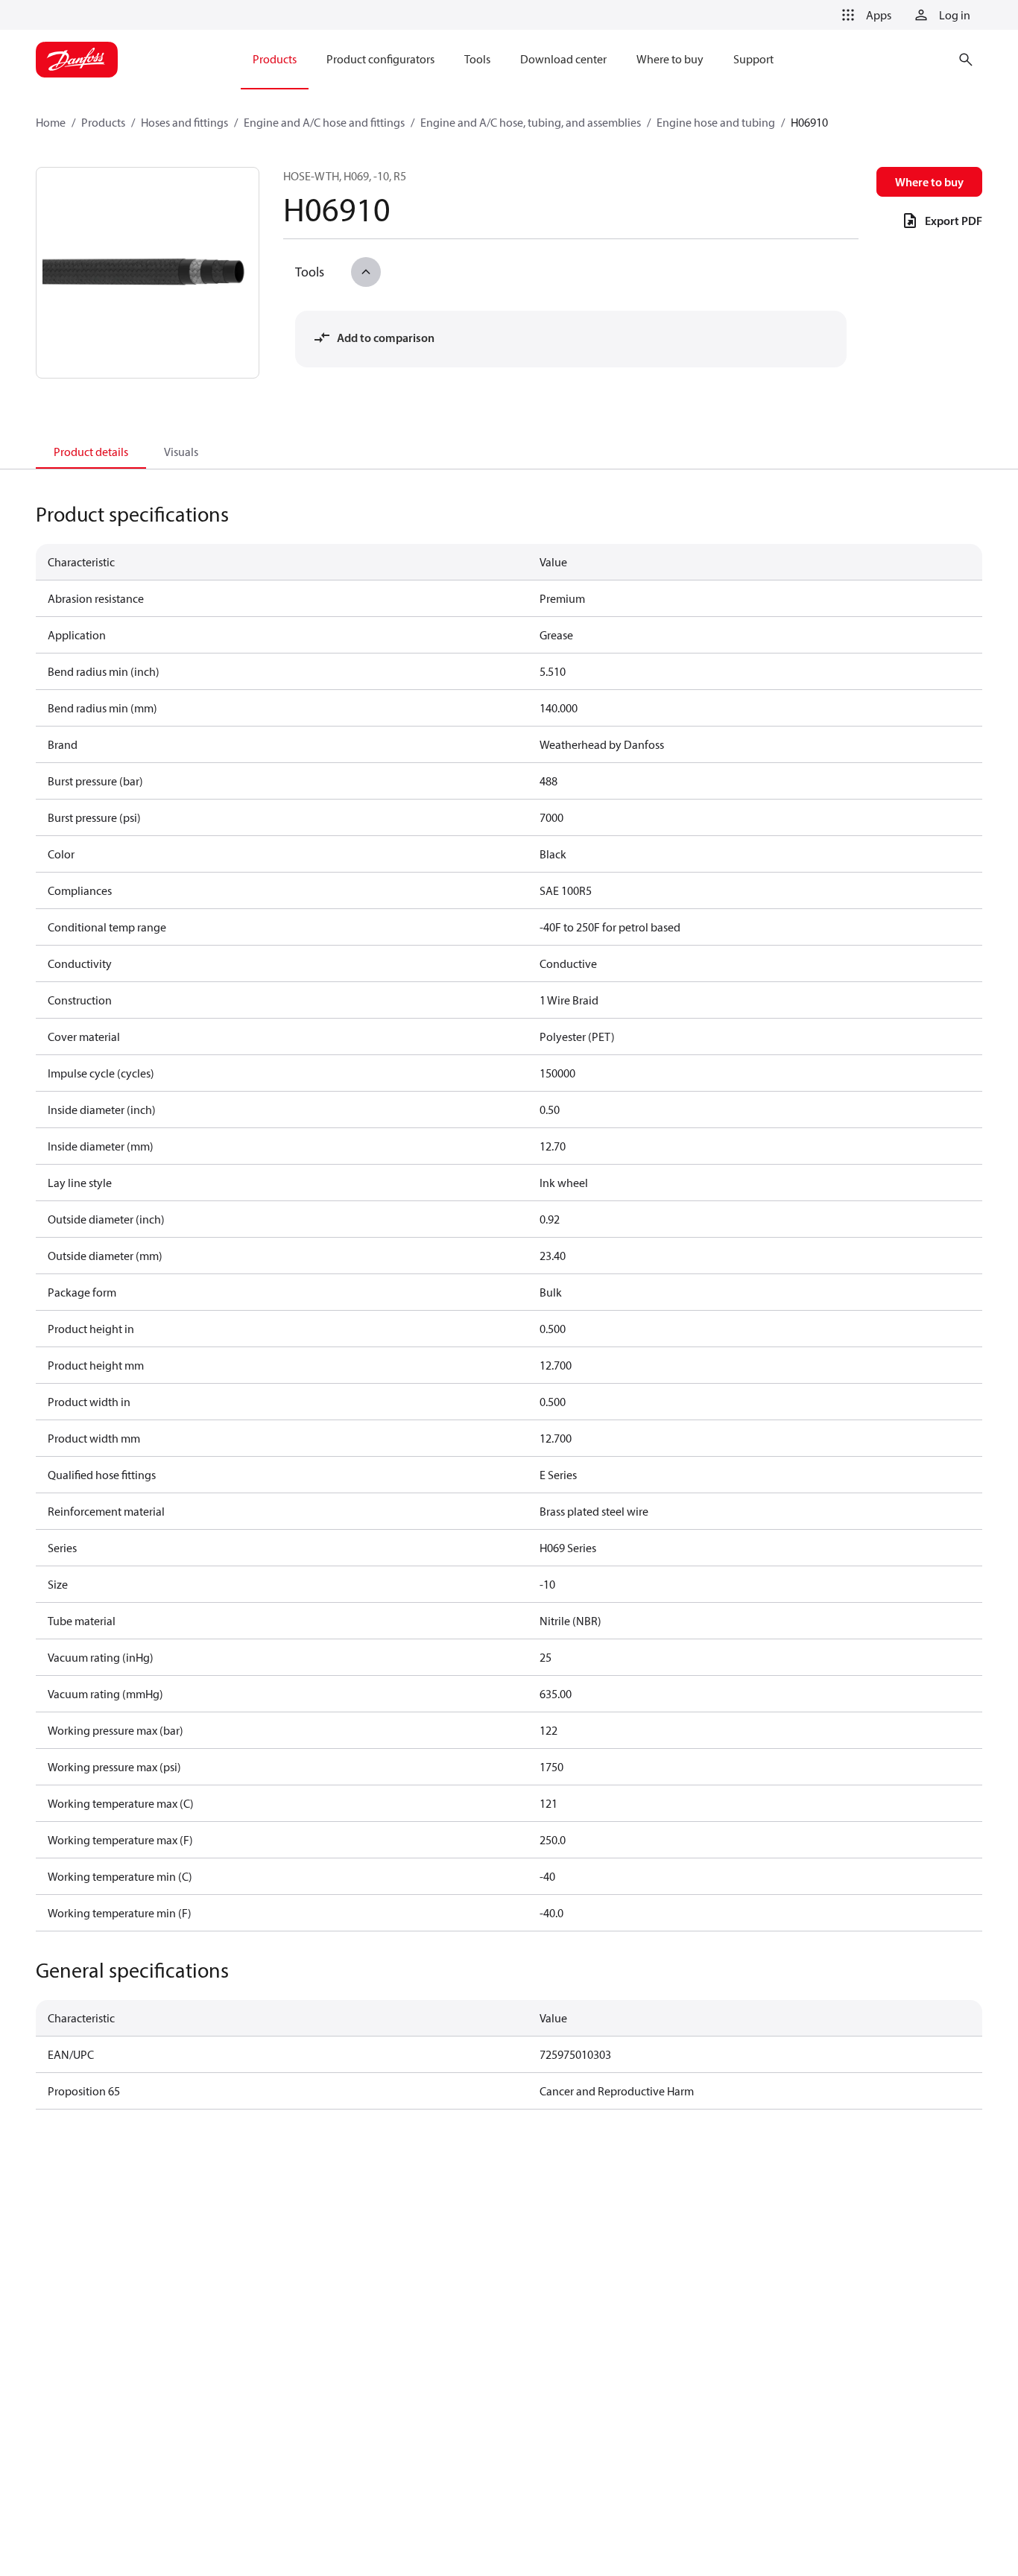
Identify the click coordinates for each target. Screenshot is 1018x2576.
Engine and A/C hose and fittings (324, 122)
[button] (864, 15)
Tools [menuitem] (477, 59)
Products (103, 122)
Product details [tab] (91, 452)
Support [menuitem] (753, 59)
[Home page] (77, 60)
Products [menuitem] (275, 59)
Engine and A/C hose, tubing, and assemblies (531, 122)
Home (51, 122)
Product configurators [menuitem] (380, 59)
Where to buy (929, 182)
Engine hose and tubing (716, 122)
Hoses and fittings (184, 122)
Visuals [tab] (181, 452)
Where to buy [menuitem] (670, 59)
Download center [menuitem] (563, 59)
